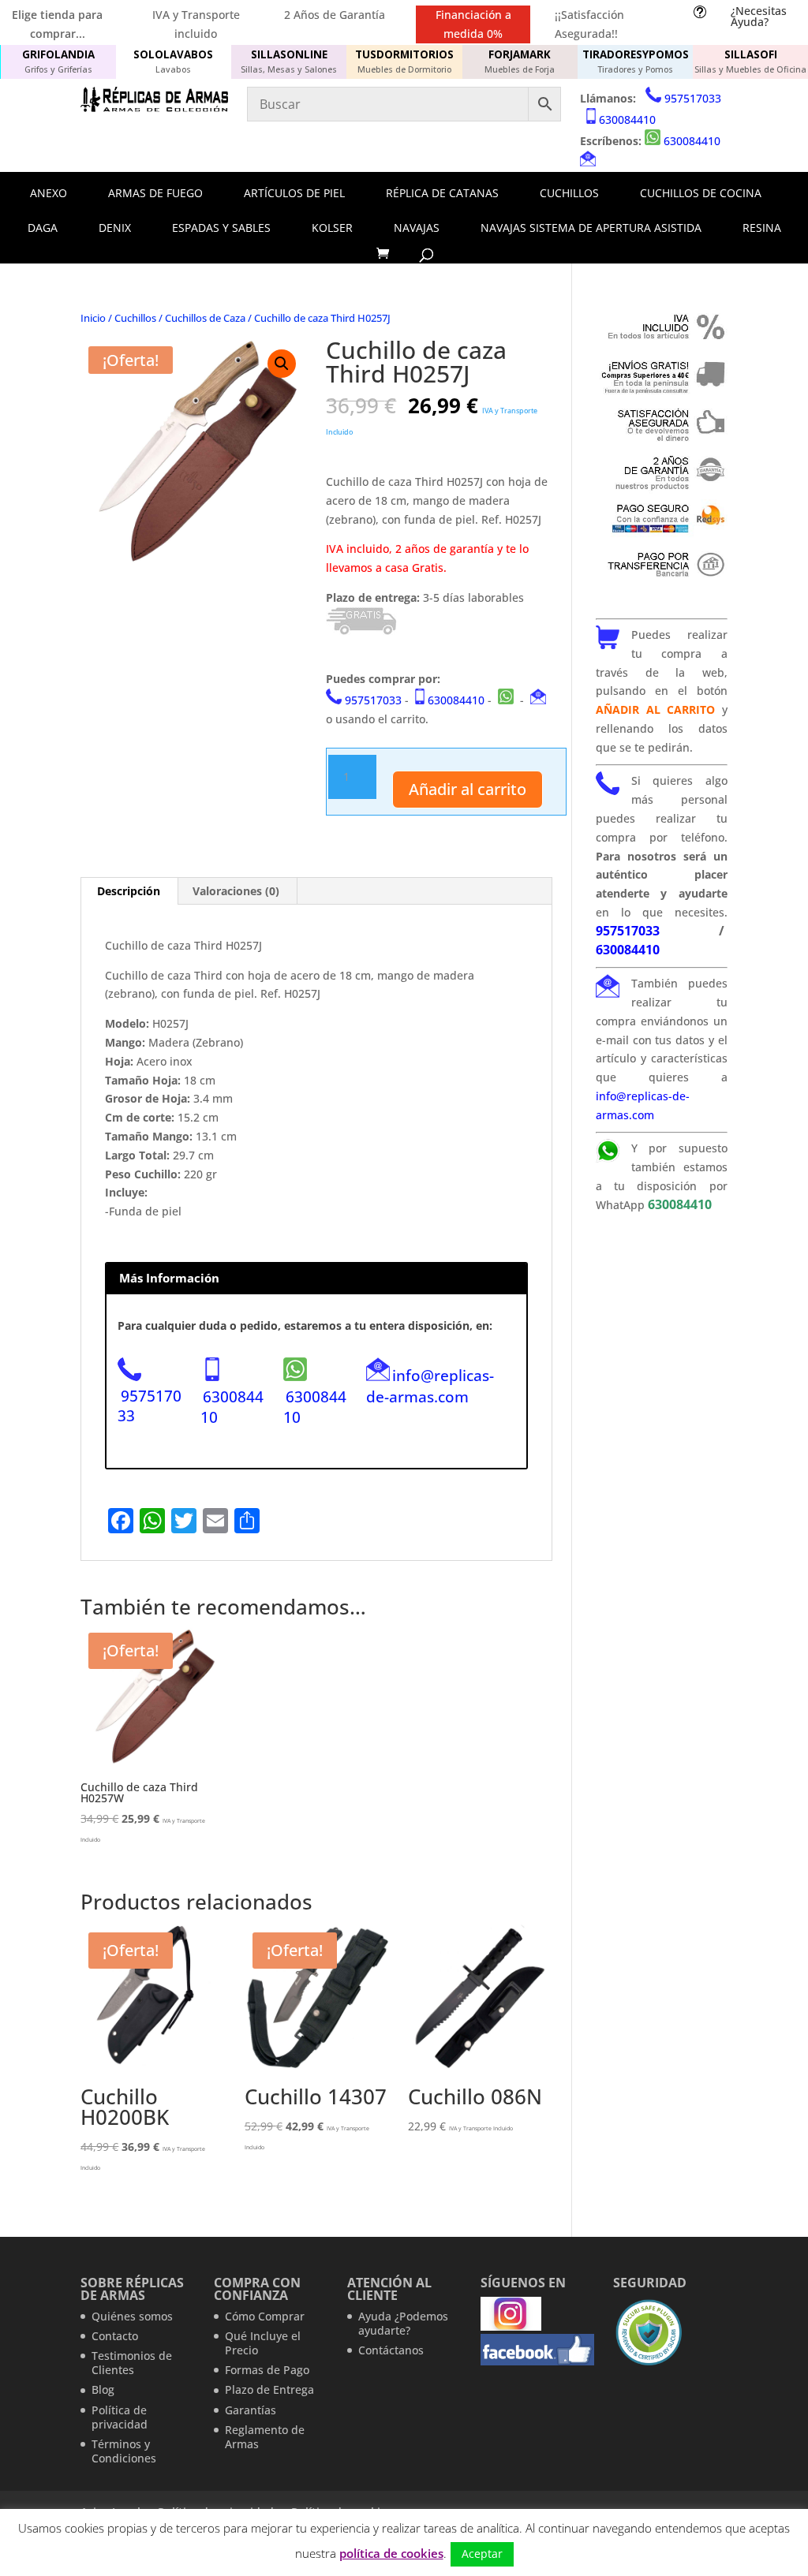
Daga (43, 228)
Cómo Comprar (265, 2316)
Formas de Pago (267, 2370)
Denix (115, 228)
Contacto (115, 2336)
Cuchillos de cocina (701, 193)
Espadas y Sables (221, 228)
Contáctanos (391, 2350)
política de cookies (391, 2553)
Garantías (251, 2410)
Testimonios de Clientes (132, 2363)
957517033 (693, 98)
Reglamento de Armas (265, 2437)
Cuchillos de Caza (205, 318)
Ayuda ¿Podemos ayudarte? (403, 2323)
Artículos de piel (294, 193)
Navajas (417, 228)
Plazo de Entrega (269, 2389)
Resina (762, 228)
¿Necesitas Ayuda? (759, 16)
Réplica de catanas (442, 193)
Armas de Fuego (155, 193)
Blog (103, 2389)
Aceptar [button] (482, 2554)
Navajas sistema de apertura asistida (591, 228)
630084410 (627, 119)
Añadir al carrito (468, 789)
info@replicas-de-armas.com (430, 1386)
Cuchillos (569, 193)
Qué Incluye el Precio (263, 2343)
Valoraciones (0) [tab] (236, 891)
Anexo (49, 193)
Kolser (332, 228)
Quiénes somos (132, 2316)
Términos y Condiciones (124, 2451)
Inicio (93, 318)
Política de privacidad (120, 2417)
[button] (282, 364)
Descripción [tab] (129, 891)
